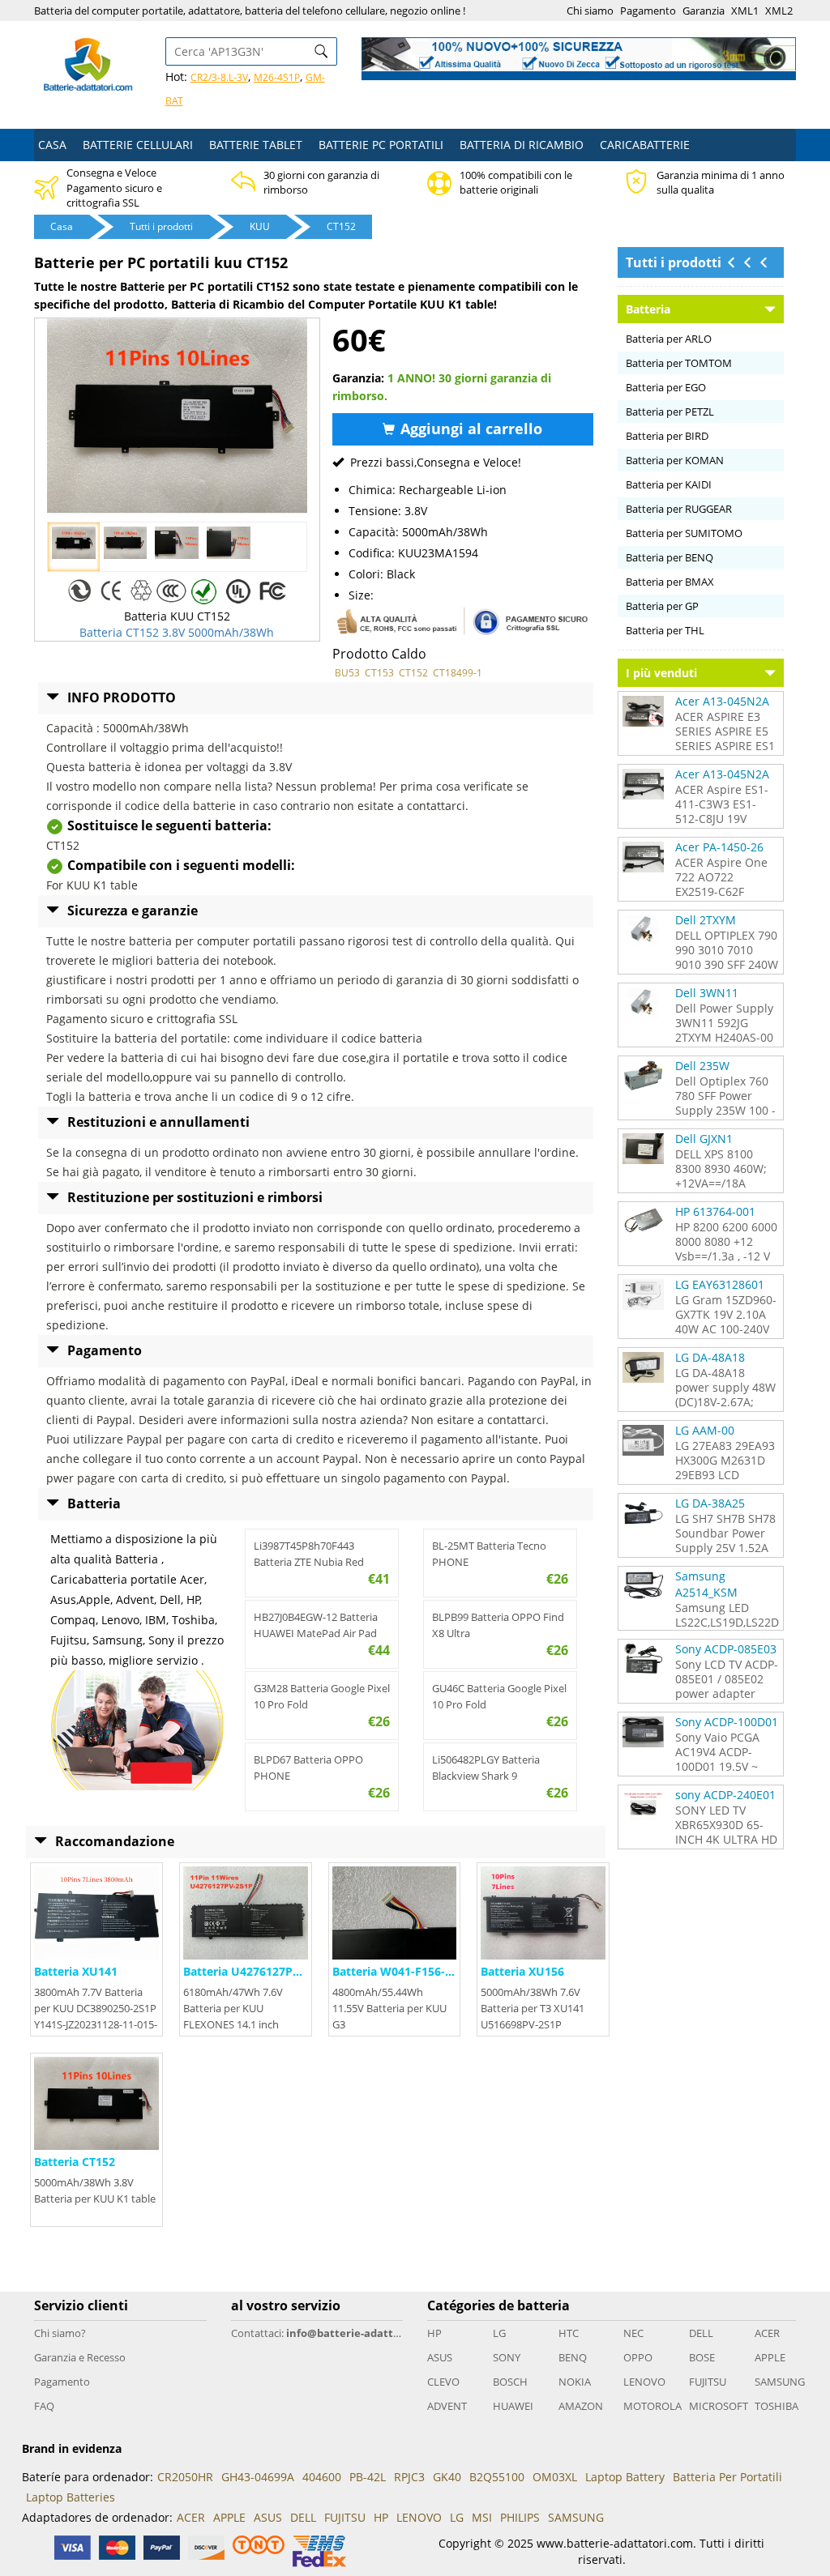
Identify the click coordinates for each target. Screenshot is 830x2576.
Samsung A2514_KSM (706, 1584)
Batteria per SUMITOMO (684, 533)
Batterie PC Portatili (381, 145)
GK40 (447, 2477)
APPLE (770, 2357)
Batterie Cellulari (138, 145)
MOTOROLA (650, 2406)
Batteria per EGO (666, 387)
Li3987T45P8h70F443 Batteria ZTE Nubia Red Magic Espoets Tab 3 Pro (311, 1554)
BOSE (702, 2357)
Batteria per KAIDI (669, 484)
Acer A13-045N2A (722, 701)
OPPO (638, 2357)
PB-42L (368, 2477)
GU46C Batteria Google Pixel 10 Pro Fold (499, 1696)
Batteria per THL (665, 630)
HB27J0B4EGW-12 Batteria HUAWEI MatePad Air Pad (316, 1625)
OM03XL (555, 2477)
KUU (260, 226)
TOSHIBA (777, 2406)
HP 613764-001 (715, 1211)
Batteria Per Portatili (727, 2477)
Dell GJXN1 (704, 1139)
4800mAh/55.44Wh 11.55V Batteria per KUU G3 (389, 2008)
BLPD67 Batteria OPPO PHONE (308, 1768)
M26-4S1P (277, 77)
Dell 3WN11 (707, 993)
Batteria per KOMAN (675, 460)
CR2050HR (185, 2477)
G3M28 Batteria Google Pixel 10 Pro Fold (322, 1696)
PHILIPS (520, 2517)
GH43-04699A (258, 2477)
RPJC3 (409, 2477)
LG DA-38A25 (710, 1503)
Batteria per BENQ (670, 557)
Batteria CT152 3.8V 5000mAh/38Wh (177, 632)
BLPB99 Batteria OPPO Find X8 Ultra (498, 1625)
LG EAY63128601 (720, 1284)
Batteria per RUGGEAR (679, 509)
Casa (52, 145)
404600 (322, 2477)
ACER (767, 2333)
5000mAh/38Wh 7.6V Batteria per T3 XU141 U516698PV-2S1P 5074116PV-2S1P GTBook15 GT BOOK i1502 (543, 2024)
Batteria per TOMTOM (679, 363)
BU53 (347, 673)
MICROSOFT (716, 2406)
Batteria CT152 (75, 2162)
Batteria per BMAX (670, 582)
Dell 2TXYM (706, 920)
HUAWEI (513, 2406)
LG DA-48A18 (710, 1357)
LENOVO (644, 2382)
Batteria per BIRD (667, 436)
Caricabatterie (645, 145)
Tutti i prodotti (161, 226)
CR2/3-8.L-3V (219, 77)
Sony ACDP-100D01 (727, 1722)
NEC (633, 2333)
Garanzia (704, 11)
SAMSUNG (780, 2382)
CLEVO (443, 2382)
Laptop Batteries (71, 2497)
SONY (507, 2357)
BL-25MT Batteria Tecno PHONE (489, 1554)
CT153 (379, 673)
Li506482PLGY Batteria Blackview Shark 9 (486, 1768)
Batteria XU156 (522, 1971)
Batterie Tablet (256, 145)
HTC (569, 2333)
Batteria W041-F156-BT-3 (401, 1971)
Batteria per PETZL (670, 412)
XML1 (745, 11)
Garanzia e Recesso (80, 2357)
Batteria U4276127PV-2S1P (257, 1971)
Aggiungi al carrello (469, 429)
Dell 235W (702, 1066)
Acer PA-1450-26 (719, 847)
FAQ (44, 2406)
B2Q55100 (497, 2477)
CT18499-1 (458, 673)
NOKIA (575, 2382)
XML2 (779, 11)
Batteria (648, 309)
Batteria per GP (662, 606)
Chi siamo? (60, 2333)
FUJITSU (708, 2382)
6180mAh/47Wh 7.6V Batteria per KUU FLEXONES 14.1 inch (233, 2008)
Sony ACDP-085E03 (726, 1649)
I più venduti (661, 673)
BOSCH (510, 2382)
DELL (701, 2333)
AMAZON (581, 2406)
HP (434, 2333)
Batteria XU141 (76, 1971)
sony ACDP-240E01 (725, 1795)
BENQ (573, 2357)
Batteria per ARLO (669, 339)
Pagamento (648, 11)
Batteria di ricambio (522, 145)
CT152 (341, 226)
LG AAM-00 (705, 1430)
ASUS (440, 2357)
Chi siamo (590, 11)
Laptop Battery (625, 2477)
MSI (482, 2517)
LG (499, 2333)
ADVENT (447, 2406)
